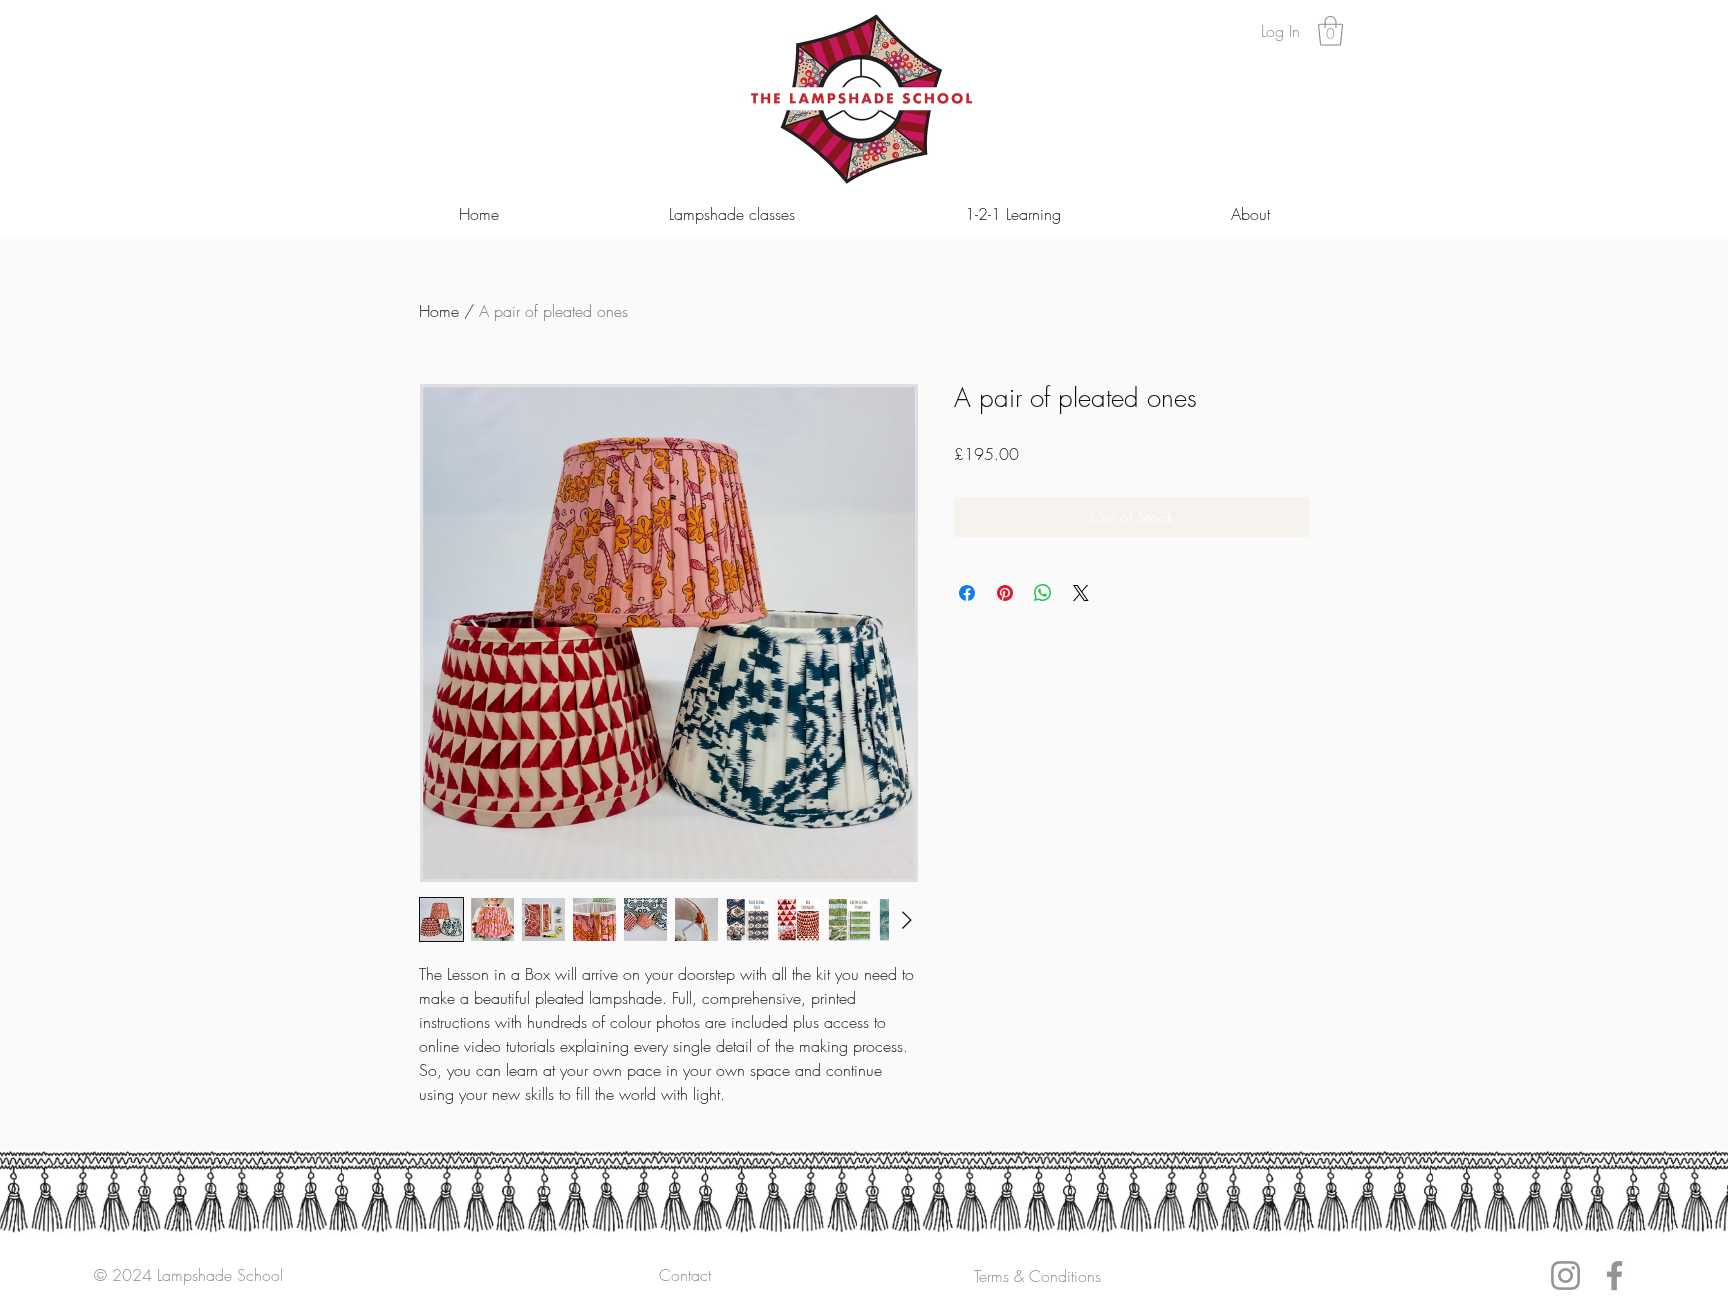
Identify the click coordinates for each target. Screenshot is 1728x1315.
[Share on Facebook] (967, 593)
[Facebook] (1614, 1275)
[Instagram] (1565, 1275)
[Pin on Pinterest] (1005, 593)
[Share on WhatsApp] (1043, 593)
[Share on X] (1081, 593)
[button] (1330, 31)
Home (439, 311)
